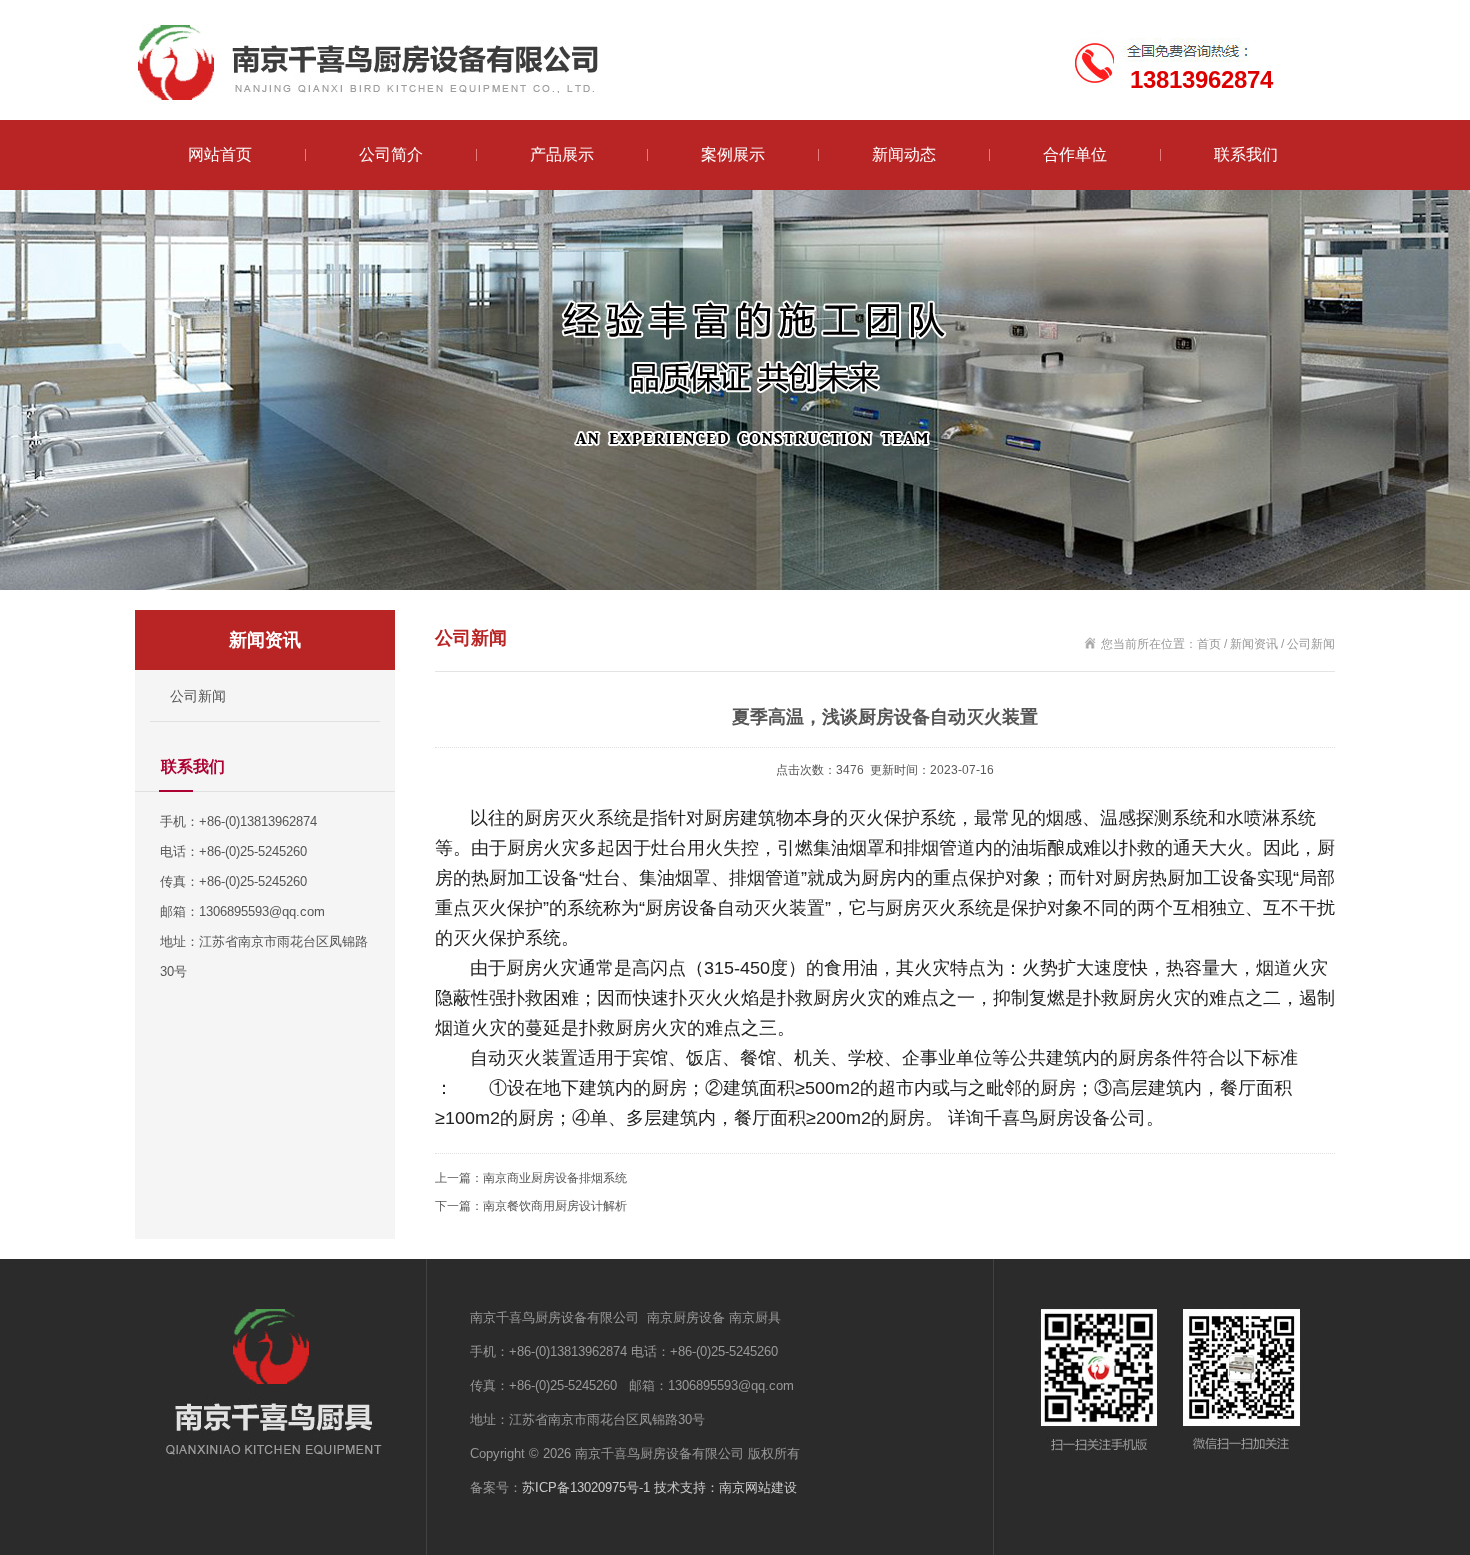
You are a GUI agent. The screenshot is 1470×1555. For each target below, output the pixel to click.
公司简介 (391, 154)
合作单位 (1075, 154)
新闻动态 (904, 154)
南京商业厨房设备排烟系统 (555, 1178)
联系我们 (1246, 154)
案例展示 (733, 154)
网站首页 (220, 154)
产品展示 (562, 154)
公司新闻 (198, 696)
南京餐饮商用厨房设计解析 (555, 1206)
